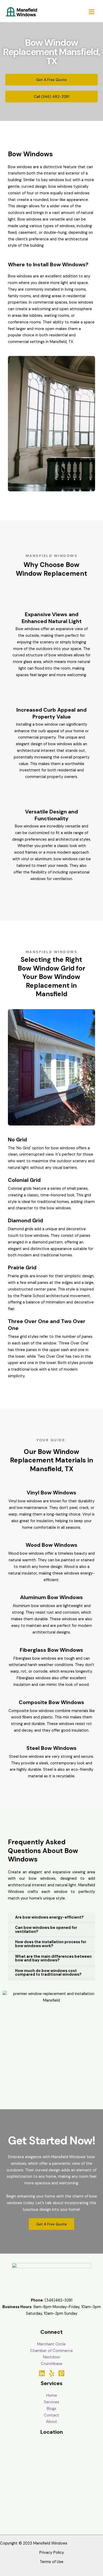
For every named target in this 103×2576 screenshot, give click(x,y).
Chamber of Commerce (51, 2351)
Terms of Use (52, 2562)
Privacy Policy (52, 2553)
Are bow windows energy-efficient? (49, 1917)
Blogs (51, 2409)
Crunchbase (52, 2364)
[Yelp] (52, 2373)
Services (51, 2402)
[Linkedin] (42, 2373)
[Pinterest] (61, 2373)
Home (52, 2396)
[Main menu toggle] (92, 12)
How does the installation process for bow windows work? (51, 1944)
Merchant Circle (51, 2344)
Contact (51, 2415)
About (52, 2422)
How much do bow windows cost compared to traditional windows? (48, 1973)
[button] (51, 1918)
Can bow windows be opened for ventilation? (46, 1930)
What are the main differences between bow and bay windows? (53, 1959)
